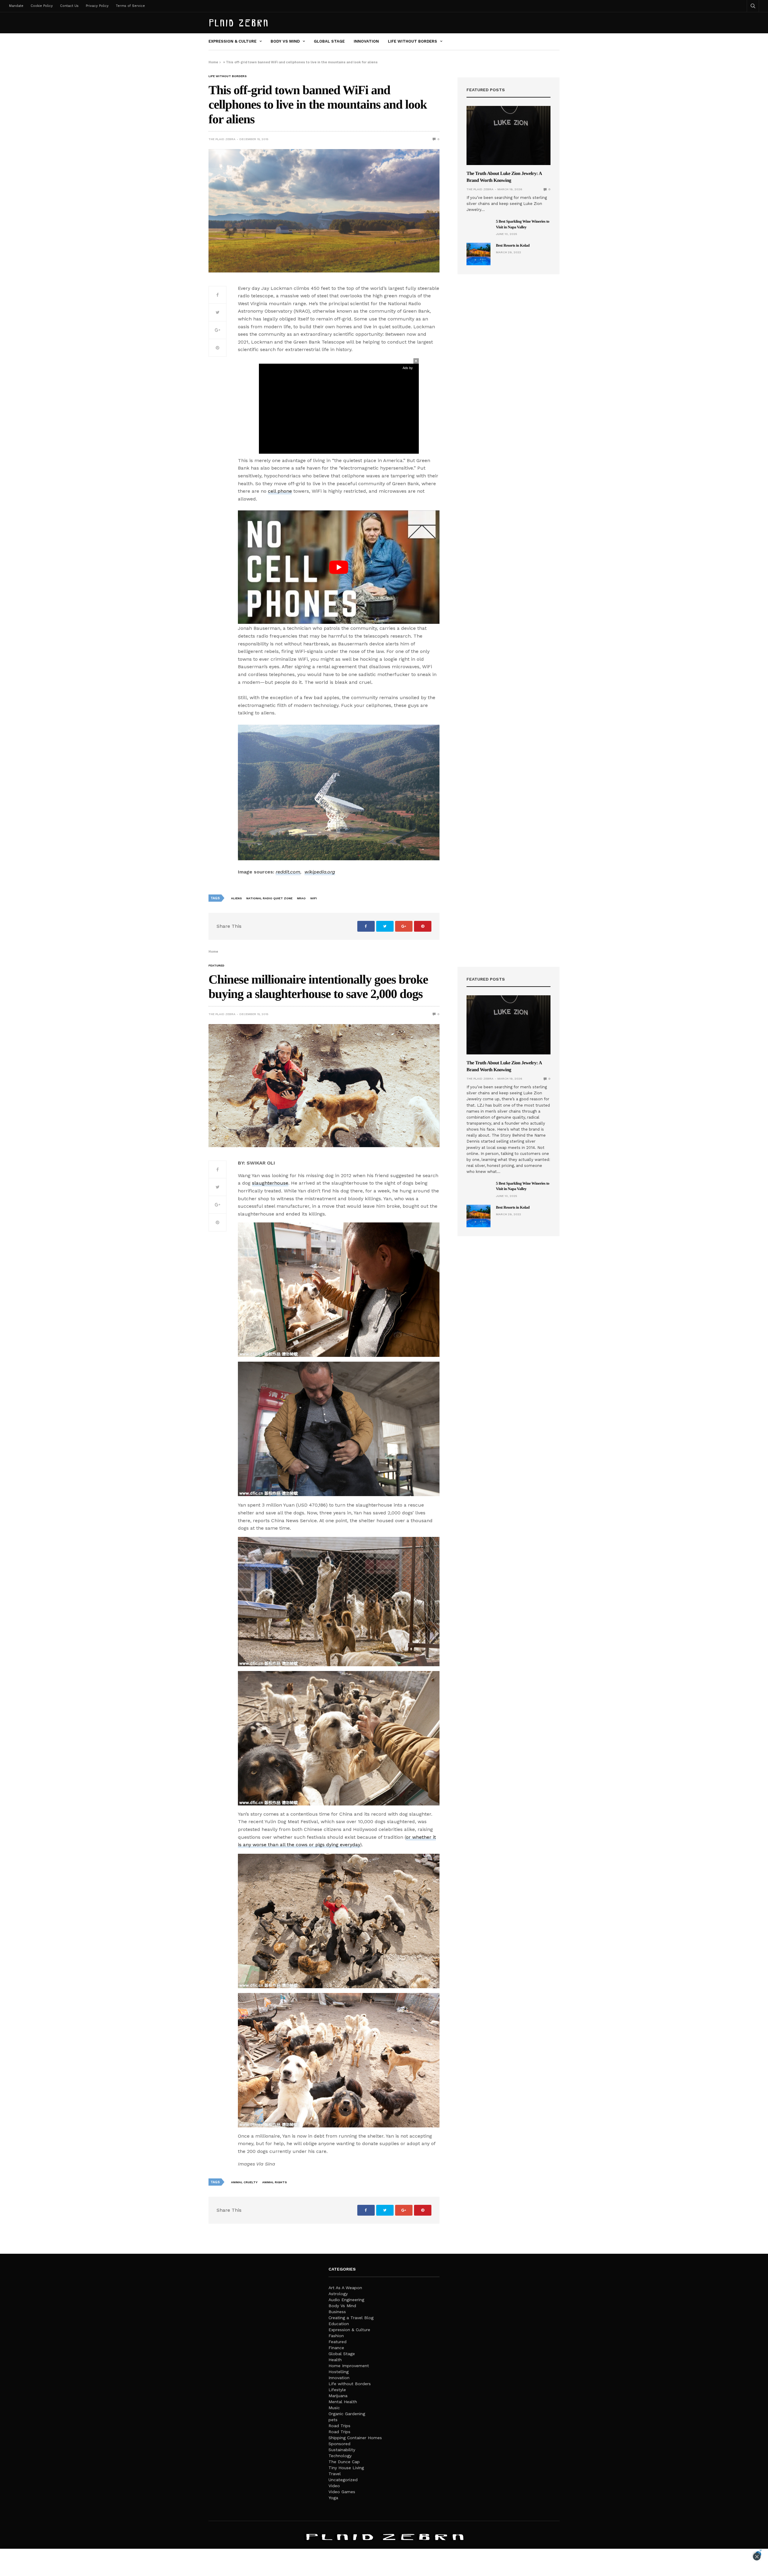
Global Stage (329, 41)
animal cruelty (244, 2182)
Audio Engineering (346, 2300)
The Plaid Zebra (222, 139)
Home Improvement (349, 2366)
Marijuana (338, 2396)
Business (337, 2312)
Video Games (342, 2492)
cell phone (280, 491)
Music (334, 2408)
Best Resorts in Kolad (513, 245)
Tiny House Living (346, 2468)
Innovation (366, 41)
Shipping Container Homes (355, 2438)
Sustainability (342, 2450)
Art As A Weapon (345, 2288)
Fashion (336, 2336)
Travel (335, 2474)
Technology (340, 2456)
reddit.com (288, 872)
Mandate (16, 6)
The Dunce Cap (344, 2462)
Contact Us (69, 6)
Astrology (338, 2294)
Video (334, 2486)
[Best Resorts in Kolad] (478, 254)
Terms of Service (130, 6)
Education (339, 2324)
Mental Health (343, 2402)
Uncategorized (343, 2480)
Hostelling (339, 2372)
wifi (313, 898)
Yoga (333, 2498)
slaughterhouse (270, 1183)
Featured (216, 966)
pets (333, 2420)
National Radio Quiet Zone (269, 898)
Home (213, 62)
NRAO (301, 898)
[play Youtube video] (339, 567)
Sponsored (339, 2444)
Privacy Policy (97, 6)
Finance (336, 2348)
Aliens (236, 898)
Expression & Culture (232, 41)
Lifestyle (337, 2390)
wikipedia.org (320, 872)
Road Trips (339, 2426)
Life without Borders (412, 41)
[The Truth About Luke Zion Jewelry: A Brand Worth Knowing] (508, 135)
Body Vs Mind (285, 41)
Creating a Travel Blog (351, 2318)
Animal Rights (274, 2182)
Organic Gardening (347, 2414)
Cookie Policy (42, 6)
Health (335, 2360)
